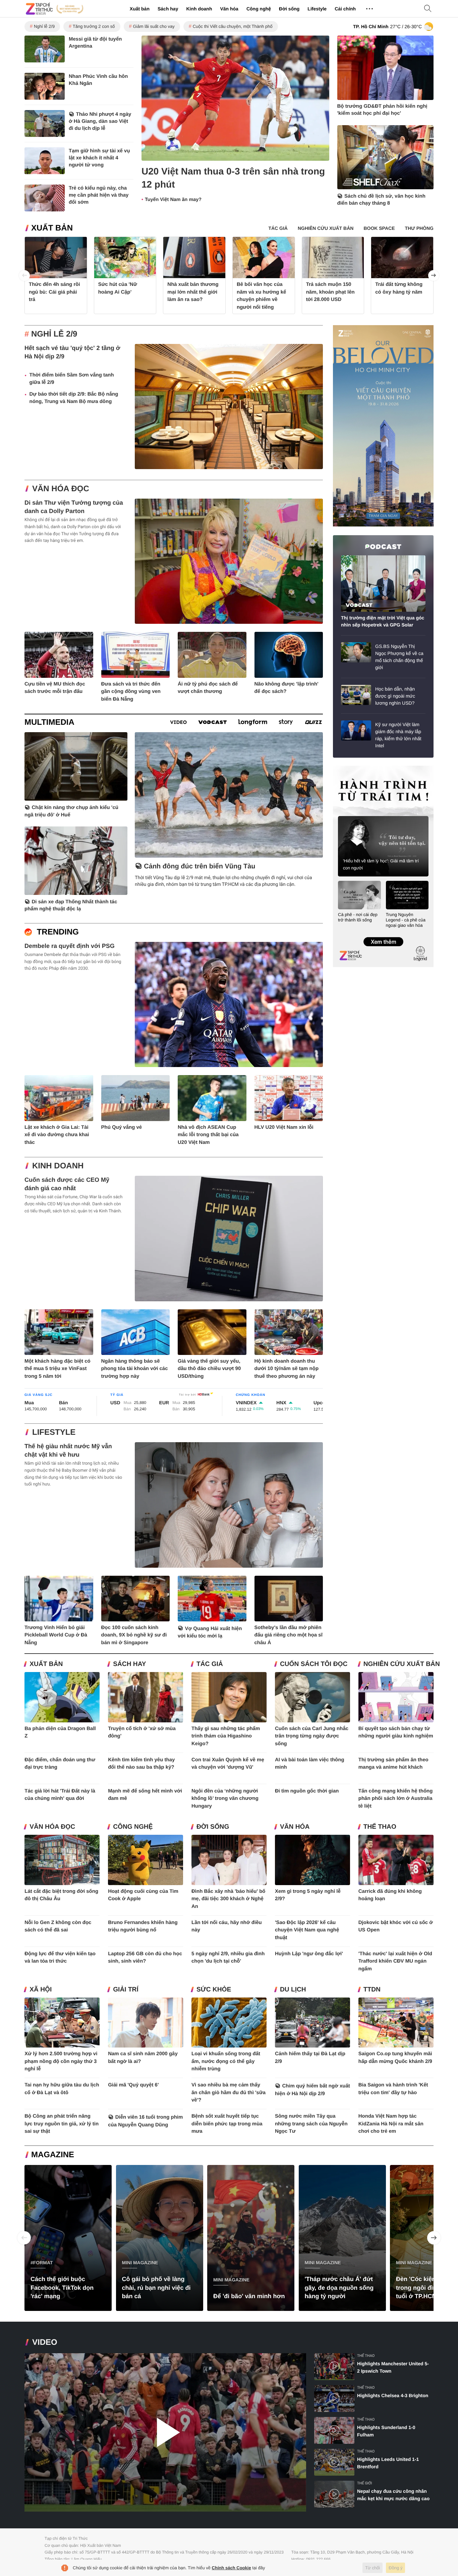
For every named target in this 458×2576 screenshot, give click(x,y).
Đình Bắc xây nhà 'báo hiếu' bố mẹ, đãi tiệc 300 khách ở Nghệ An (228, 1899)
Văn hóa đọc (61, 489)
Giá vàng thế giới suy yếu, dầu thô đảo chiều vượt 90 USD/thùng (209, 1369)
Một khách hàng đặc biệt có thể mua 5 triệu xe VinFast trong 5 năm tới (58, 1369)
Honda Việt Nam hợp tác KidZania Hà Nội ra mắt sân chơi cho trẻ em (391, 2124)
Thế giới (364, 2483)
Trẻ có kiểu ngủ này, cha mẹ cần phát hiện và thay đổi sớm (99, 195)
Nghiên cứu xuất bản (402, 1664)
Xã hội (41, 1990)
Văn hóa (229, 9)
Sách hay (168, 9)
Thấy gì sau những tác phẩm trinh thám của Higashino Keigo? (226, 1736)
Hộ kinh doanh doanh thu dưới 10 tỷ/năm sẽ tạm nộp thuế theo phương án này (287, 1369)
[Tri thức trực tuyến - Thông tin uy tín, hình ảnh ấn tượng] (55, 9)
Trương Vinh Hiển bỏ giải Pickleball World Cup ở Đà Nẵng (56, 1635)
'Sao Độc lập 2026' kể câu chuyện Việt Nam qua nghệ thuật (307, 1930)
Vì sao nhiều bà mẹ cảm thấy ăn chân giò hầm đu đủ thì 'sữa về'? (228, 2092)
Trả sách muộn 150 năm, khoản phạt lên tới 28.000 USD (330, 292)
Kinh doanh (199, 9)
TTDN (372, 1990)
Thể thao (380, 1827)
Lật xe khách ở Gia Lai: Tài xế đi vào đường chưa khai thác (57, 1135)
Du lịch (293, 1990)
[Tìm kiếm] (428, 9)
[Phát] (165, 2433)
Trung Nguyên (346, 768)
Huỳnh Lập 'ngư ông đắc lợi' (309, 1954)
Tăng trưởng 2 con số (94, 26)
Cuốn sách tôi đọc (314, 1664)
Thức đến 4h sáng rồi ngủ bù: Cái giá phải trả (54, 292)
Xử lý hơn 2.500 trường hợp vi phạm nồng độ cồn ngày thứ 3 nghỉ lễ (61, 2061)
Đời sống (289, 9)
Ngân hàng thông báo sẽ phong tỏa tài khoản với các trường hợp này (135, 1369)
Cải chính (345, 9)
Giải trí (126, 1990)
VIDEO (45, 2342)
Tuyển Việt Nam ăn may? (173, 200)
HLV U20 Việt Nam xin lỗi (284, 1127)
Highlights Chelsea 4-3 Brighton (393, 2395)
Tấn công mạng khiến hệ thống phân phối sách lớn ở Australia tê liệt (396, 1799)
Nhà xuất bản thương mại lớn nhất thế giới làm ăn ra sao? (193, 292)
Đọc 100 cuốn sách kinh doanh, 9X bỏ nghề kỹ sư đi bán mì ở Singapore (134, 1635)
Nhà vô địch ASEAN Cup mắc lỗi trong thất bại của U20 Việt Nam (208, 1135)
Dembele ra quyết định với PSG (70, 946)
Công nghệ (259, 9)
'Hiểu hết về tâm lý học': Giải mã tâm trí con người (381, 864)
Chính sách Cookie (232, 2568)
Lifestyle (317, 9)
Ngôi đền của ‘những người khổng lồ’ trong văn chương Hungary (225, 1799)
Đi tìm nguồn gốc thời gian (307, 1791)
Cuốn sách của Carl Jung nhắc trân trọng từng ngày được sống (312, 1736)
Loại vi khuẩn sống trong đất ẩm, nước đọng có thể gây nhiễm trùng (226, 2061)
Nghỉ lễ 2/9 (44, 26)
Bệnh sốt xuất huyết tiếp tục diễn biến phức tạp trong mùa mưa (227, 2124)
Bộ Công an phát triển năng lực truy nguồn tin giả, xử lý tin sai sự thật (62, 2124)
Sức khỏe (214, 1990)
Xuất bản (140, 9)
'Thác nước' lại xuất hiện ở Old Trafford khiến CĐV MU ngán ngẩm (395, 1961)
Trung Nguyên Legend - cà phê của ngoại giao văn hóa (406, 920)
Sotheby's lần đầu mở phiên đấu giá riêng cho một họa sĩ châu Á (289, 1635)
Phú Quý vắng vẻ (122, 1127)
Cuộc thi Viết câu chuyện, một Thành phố (233, 26)
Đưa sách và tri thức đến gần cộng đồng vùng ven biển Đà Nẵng (131, 692)
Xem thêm (383, 935)
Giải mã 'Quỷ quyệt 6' (133, 2085)
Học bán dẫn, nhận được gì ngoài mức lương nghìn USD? (395, 696)
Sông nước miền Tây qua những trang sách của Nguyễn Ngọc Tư (311, 2124)
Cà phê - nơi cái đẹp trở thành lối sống (358, 917)
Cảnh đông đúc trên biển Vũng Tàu (199, 866)
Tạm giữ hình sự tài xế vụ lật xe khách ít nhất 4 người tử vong (99, 158)
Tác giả (210, 1664)
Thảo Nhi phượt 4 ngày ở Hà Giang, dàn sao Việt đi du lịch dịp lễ (100, 121)
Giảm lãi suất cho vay (154, 26)
